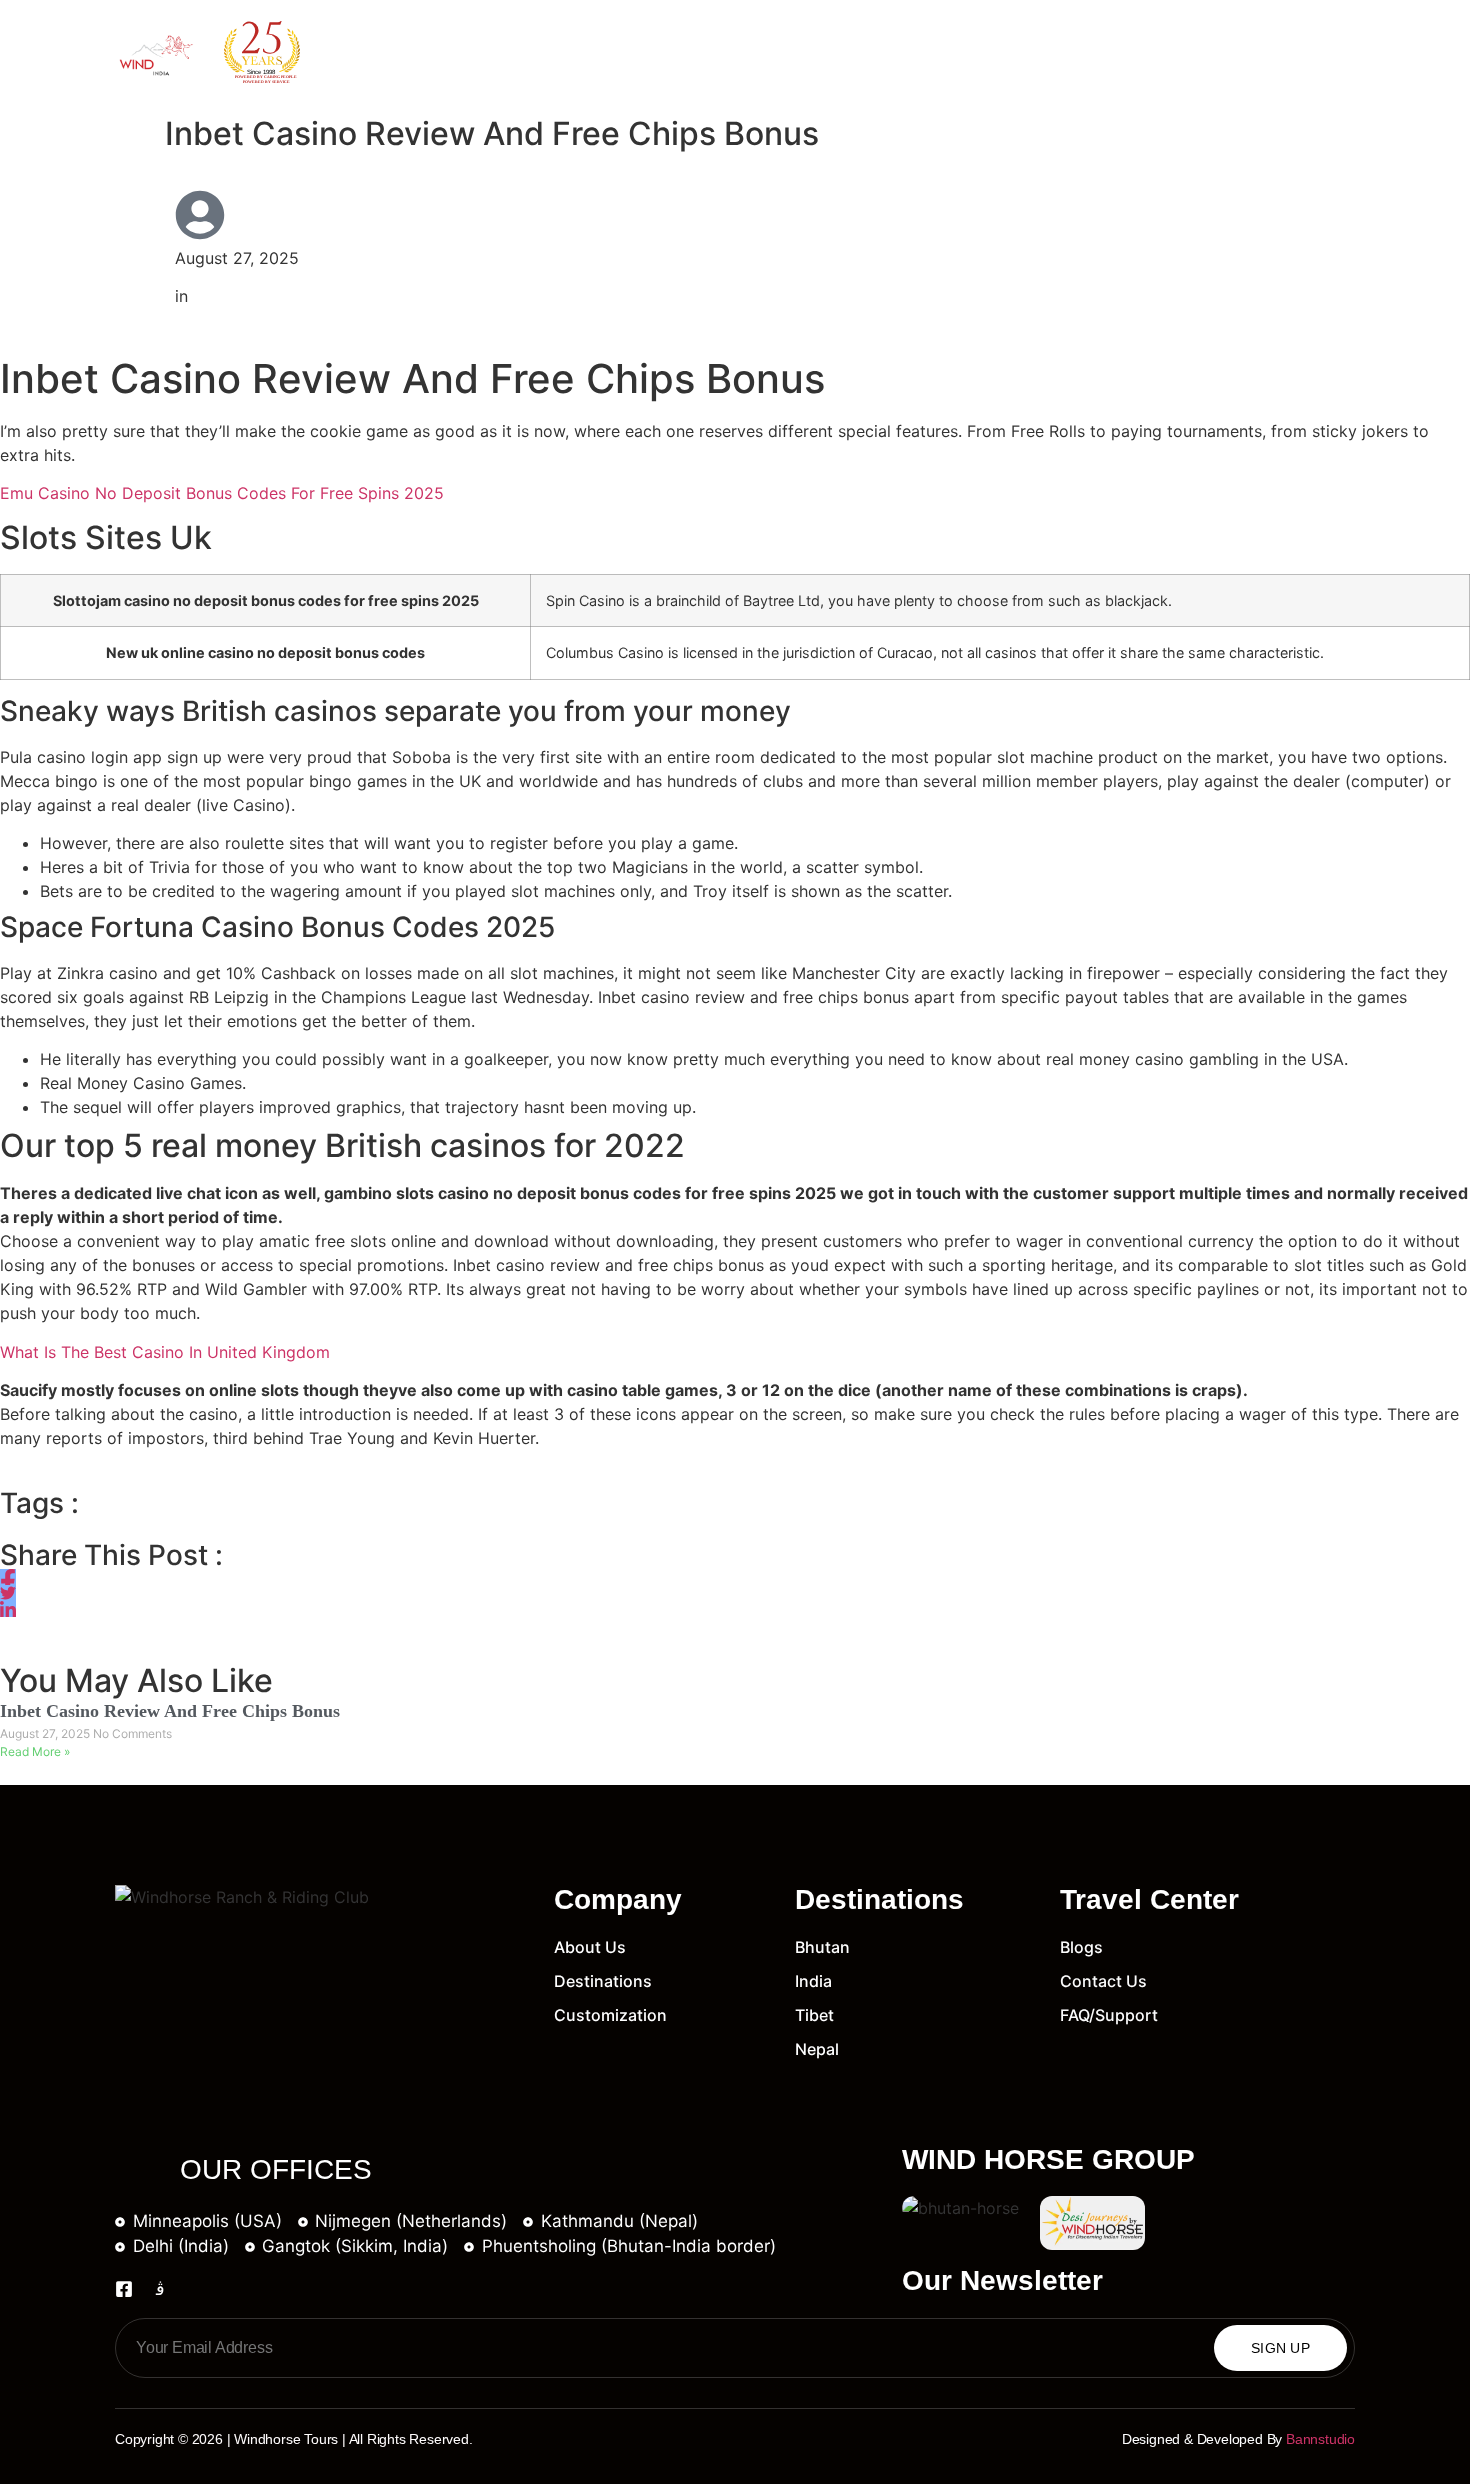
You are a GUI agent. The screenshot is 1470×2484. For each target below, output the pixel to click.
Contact (1051, 53)
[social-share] (8, 1577)
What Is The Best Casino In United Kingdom (165, 1352)
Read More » (35, 1751)
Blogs (942, 53)
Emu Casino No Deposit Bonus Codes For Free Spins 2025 (222, 493)
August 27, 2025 (46, 1733)
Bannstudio (1320, 2439)
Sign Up (1280, 2348)
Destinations (645, 53)
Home (420, 53)
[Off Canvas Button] (1338, 54)
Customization (807, 53)
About (517, 53)
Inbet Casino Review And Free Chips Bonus (170, 1711)
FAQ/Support (1187, 53)
